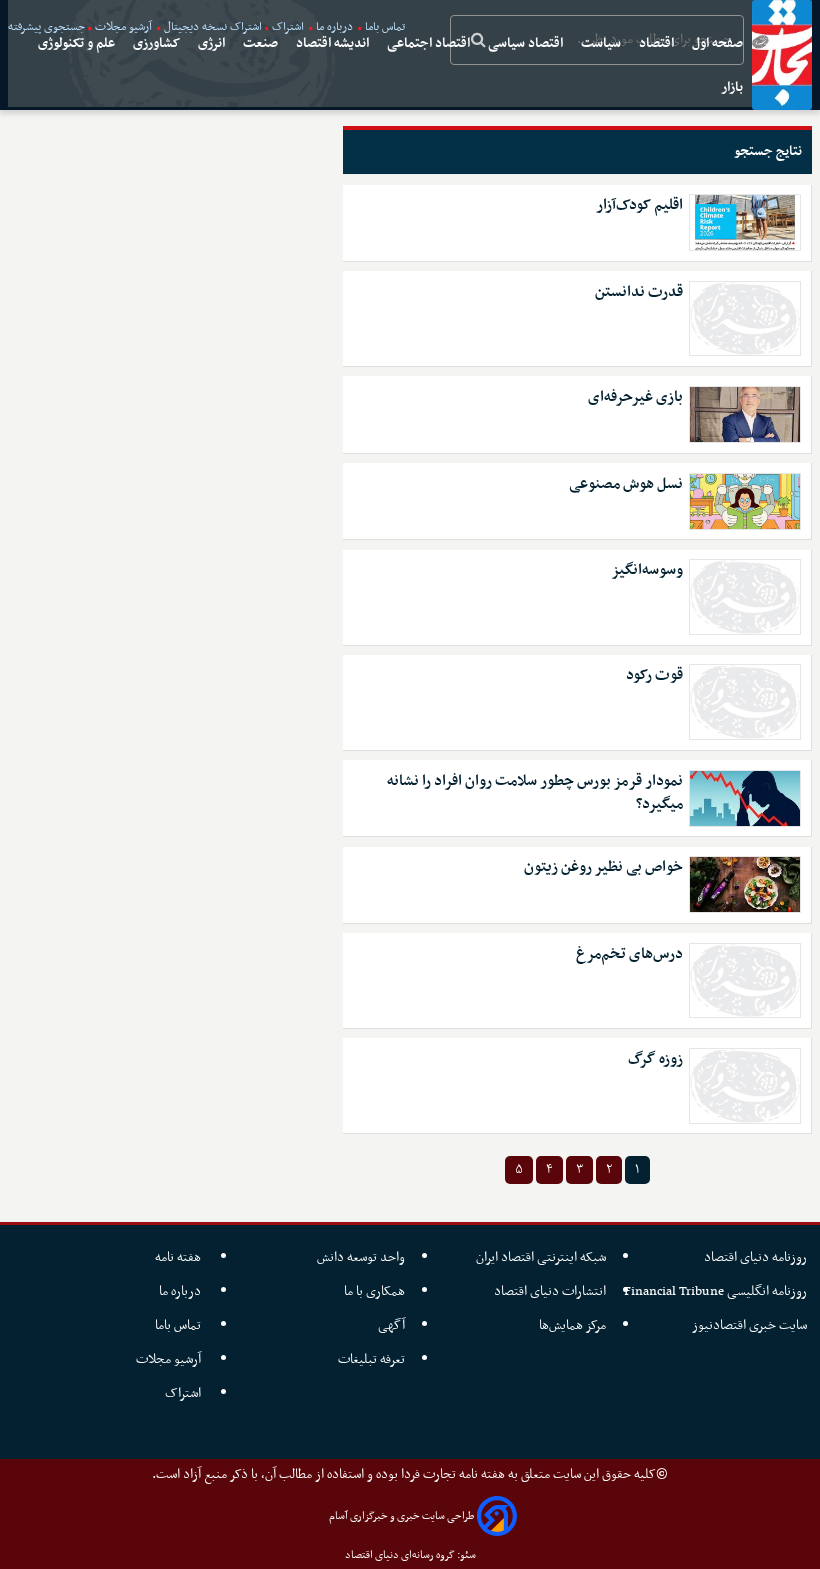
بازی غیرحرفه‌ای (635, 397)
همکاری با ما (374, 1291)
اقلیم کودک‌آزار (639, 205)
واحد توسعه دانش (361, 1257)
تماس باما (179, 1325)
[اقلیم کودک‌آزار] (745, 222)
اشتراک (184, 1393)
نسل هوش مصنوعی (626, 484)
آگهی (391, 1325)
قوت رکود (654, 675)
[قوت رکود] (745, 702)
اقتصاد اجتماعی (430, 43)
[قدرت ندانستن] (745, 319)
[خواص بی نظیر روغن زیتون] (745, 884)
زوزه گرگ (655, 1059)
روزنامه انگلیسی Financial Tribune (715, 1291)
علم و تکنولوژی (78, 43)
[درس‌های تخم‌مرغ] (745, 981)
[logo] (782, 55)
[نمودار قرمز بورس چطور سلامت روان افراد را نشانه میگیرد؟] (745, 798)
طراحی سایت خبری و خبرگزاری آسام (401, 1516)
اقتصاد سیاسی (527, 43)
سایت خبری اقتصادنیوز (749, 1325)
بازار (733, 87)
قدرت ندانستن (639, 292)
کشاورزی (158, 43)
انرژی (213, 43)
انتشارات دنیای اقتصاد (550, 1291)
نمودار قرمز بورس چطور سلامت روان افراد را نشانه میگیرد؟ (535, 793)
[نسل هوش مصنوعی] (745, 501)
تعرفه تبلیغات (371, 1359)
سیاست (602, 43)
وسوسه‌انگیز (647, 570)
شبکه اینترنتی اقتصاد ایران (541, 1257)
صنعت (262, 43)
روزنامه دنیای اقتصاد (755, 1257)
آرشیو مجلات (170, 1359)
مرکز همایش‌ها (572, 1325)
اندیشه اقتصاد (334, 43)
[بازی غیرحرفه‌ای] (745, 414)
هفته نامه (179, 1257)
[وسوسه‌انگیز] (745, 597)
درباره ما (181, 1291)
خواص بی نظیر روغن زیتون (603, 867)
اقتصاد (658, 43)
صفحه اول (719, 43)
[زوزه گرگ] (745, 1086)
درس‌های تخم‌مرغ (629, 954)
